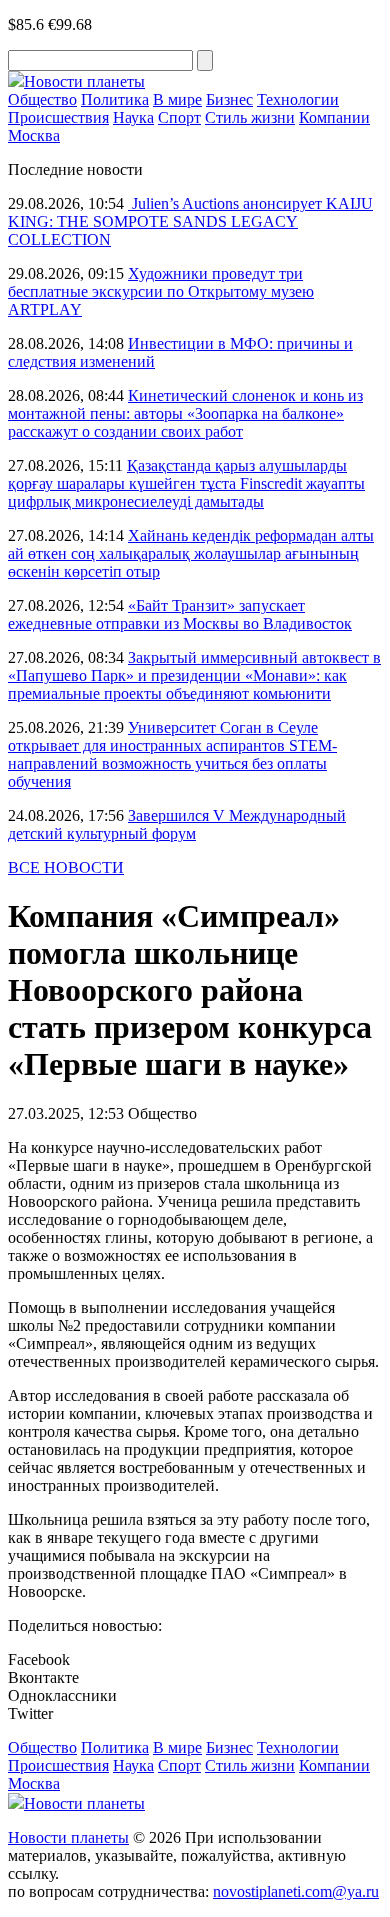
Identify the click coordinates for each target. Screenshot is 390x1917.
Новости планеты (68, 1837)
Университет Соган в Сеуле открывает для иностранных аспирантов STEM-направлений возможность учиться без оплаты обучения (172, 754)
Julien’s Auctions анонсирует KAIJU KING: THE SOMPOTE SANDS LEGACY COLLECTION (190, 221)
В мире (177, 99)
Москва (34, 135)
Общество (42, 99)
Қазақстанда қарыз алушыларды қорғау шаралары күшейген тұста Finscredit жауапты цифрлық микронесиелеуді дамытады (186, 483)
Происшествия (58, 117)
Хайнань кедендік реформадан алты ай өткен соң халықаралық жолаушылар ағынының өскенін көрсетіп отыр (191, 553)
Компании (334, 117)
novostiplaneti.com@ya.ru (296, 1891)
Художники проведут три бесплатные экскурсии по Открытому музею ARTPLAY (161, 291)
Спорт (179, 117)
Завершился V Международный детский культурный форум (177, 824)
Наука (133, 117)
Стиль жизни (250, 117)
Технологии (298, 99)
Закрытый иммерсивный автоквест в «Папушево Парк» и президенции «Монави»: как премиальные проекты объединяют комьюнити (194, 675)
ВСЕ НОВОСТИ (66, 867)
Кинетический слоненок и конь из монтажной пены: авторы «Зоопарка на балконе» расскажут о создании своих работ (185, 413)
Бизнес (229, 99)
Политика (115, 99)
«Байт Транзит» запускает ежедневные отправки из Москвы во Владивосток (180, 614)
